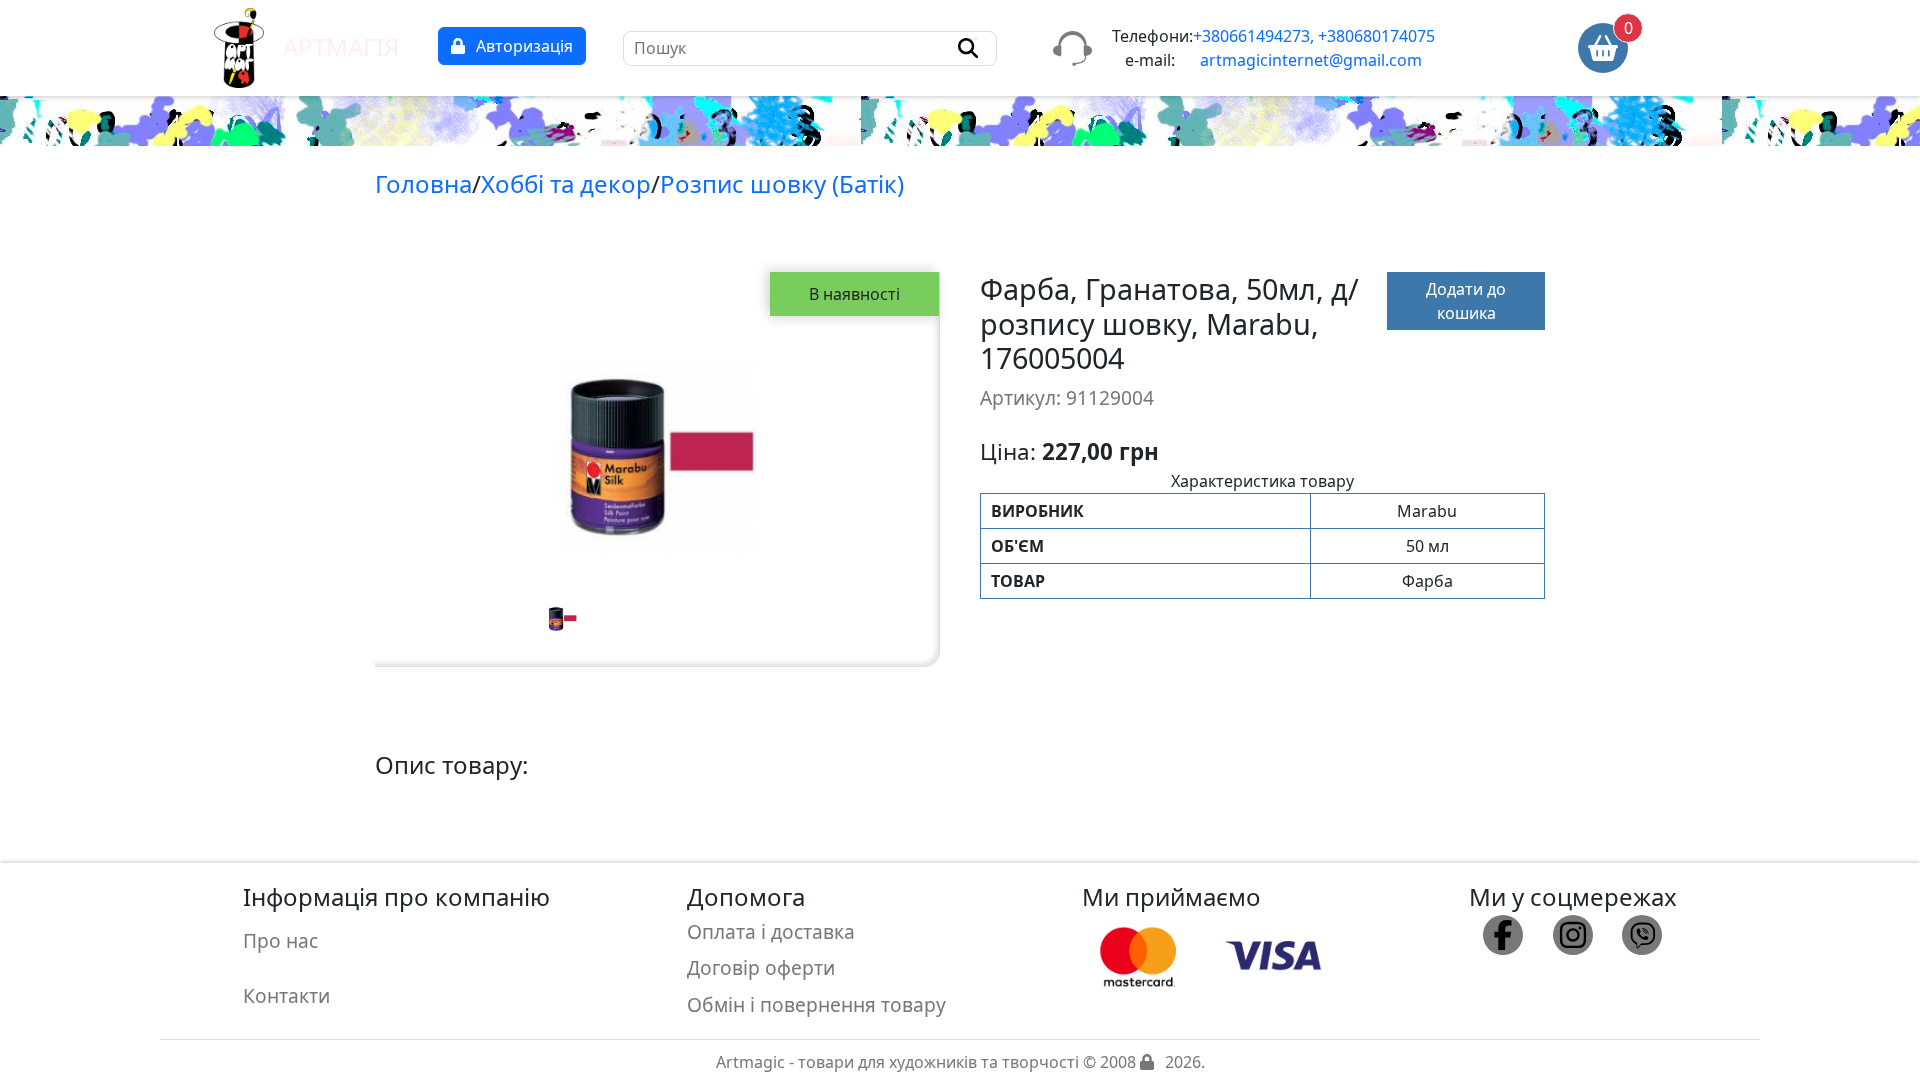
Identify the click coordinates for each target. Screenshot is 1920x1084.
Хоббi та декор (566, 183)
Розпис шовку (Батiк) (782, 183)
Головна (423, 183)
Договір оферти (761, 967)
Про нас (280, 940)
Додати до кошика (1466, 301)
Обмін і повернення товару (816, 1004)
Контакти (286, 995)
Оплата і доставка (771, 931)
